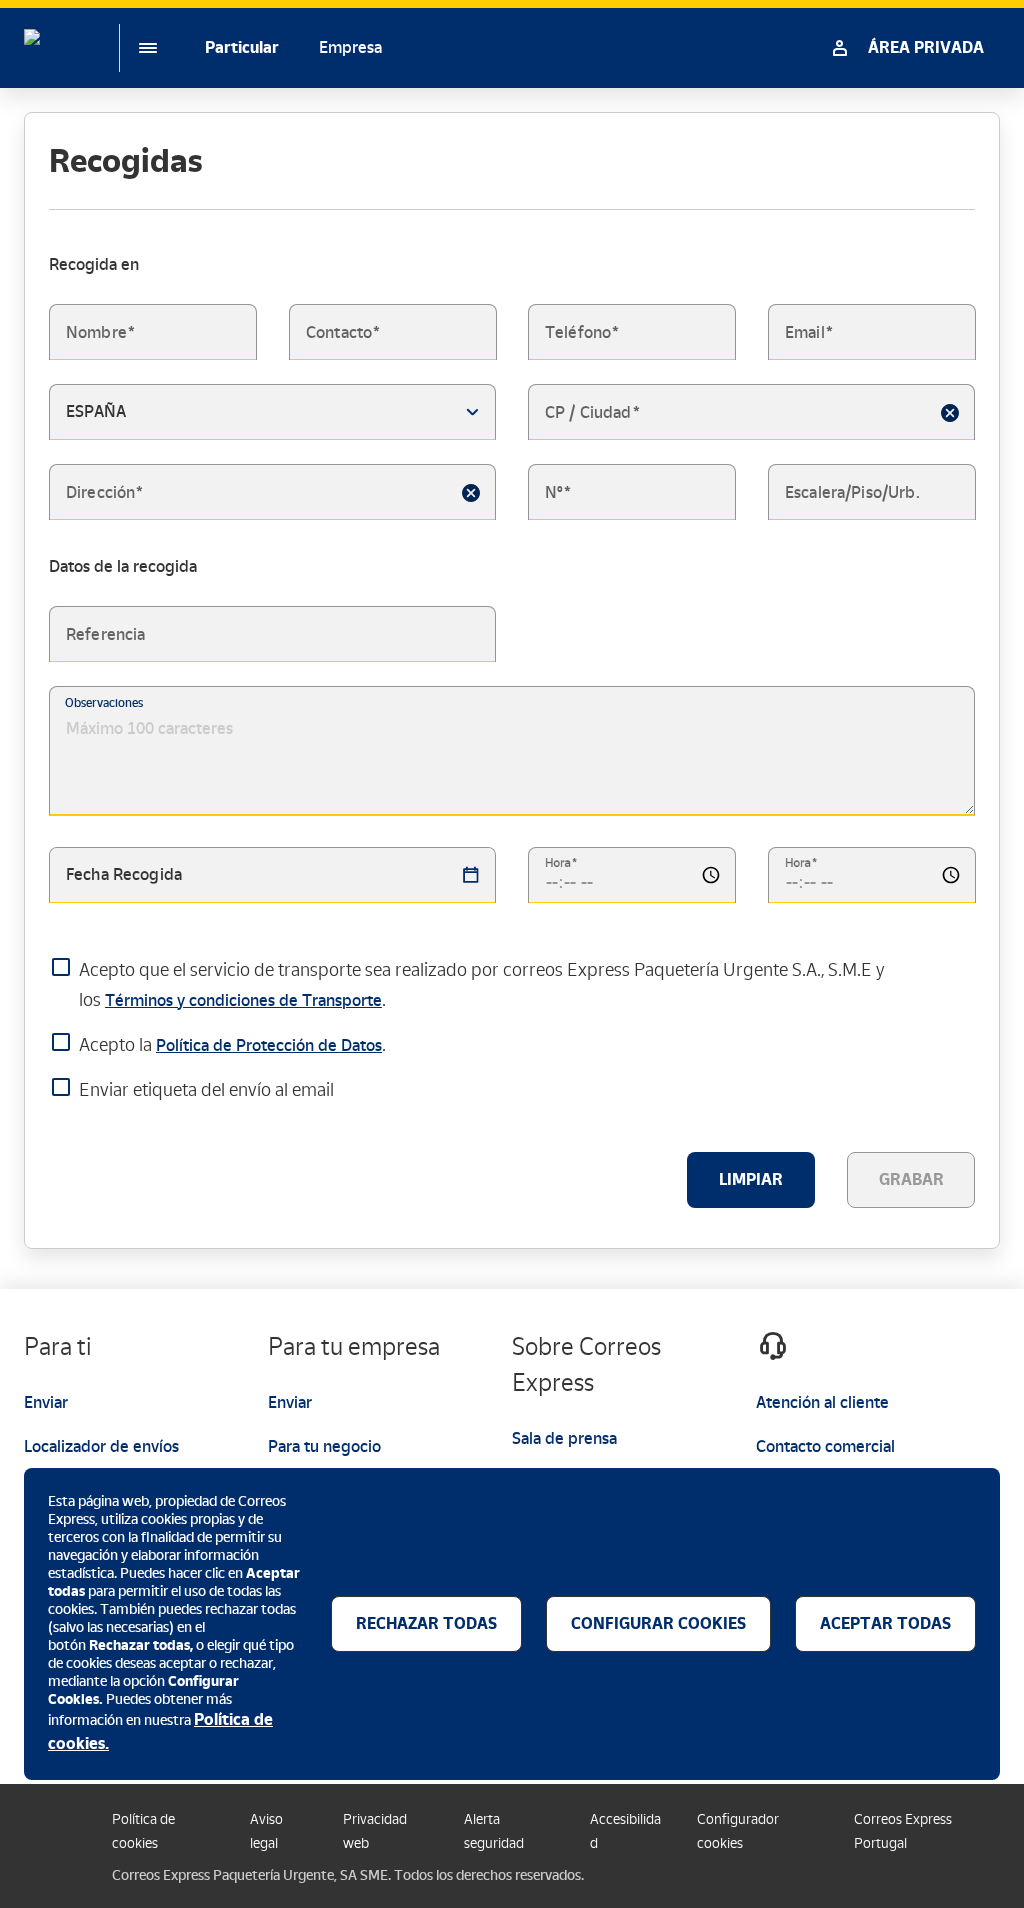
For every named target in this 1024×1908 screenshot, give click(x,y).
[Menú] (132, 48)
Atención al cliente (822, 1402)
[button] (950, 412)
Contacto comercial (825, 1446)
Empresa (350, 47)
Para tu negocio (324, 1446)
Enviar (46, 1402)
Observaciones (104, 702)
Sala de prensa (564, 1438)
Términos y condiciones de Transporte (243, 1000)
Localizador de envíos (101, 1446)
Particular (242, 47)
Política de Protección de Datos (269, 1045)
